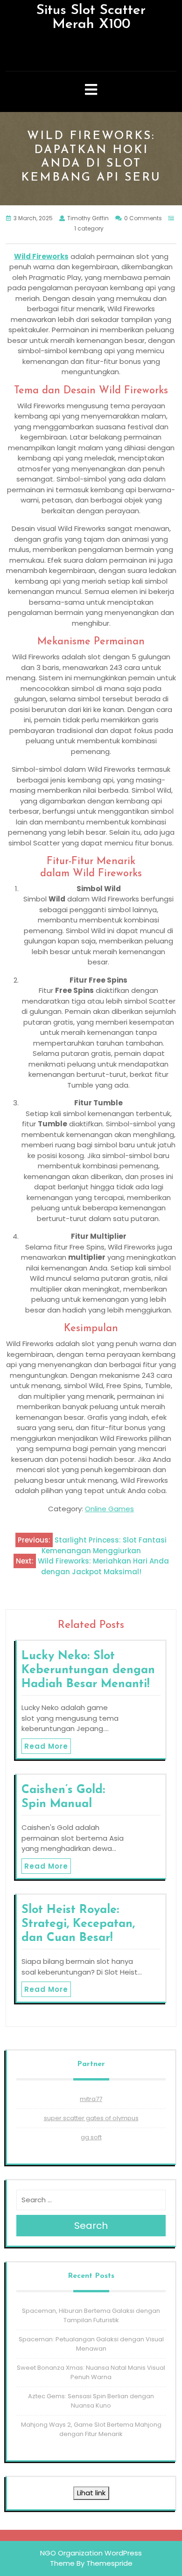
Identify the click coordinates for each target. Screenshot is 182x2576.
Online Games (109, 1509)
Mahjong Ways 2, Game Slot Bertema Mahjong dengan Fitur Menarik (91, 2429)
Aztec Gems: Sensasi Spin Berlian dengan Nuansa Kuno (91, 2401)
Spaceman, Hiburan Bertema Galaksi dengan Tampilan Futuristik (91, 2315)
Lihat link (91, 2493)
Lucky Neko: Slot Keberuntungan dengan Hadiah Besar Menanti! (88, 1670)
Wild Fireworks (41, 256)
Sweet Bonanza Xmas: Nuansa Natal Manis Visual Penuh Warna (91, 2372)
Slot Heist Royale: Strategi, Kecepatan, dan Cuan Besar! (78, 1924)
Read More (46, 1746)
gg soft (91, 2137)
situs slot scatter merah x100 (91, 17)
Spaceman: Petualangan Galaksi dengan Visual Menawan (91, 2344)
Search (91, 2226)
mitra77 (91, 2099)
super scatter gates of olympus (91, 2118)
